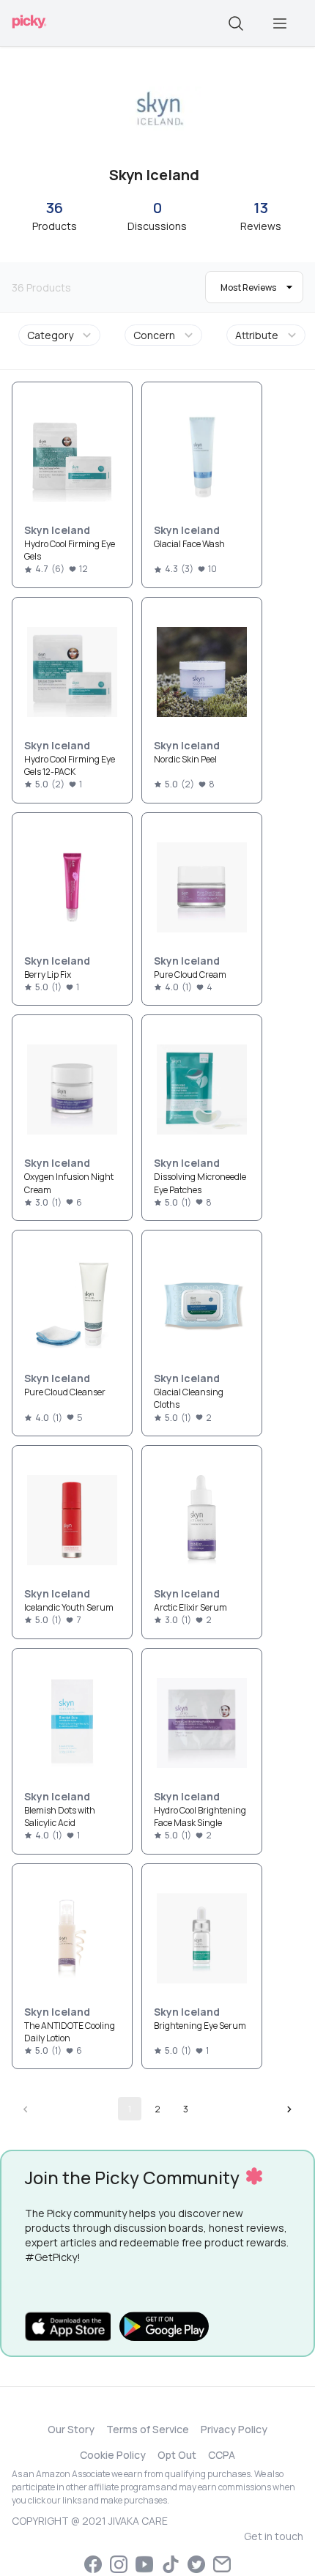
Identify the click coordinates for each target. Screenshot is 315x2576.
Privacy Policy (234, 2429)
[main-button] (280, 23)
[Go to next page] (289, 2109)
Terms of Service (148, 2429)
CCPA (222, 2455)
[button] (62, 335)
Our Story (71, 2429)
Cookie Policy (113, 2455)
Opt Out (177, 2455)
